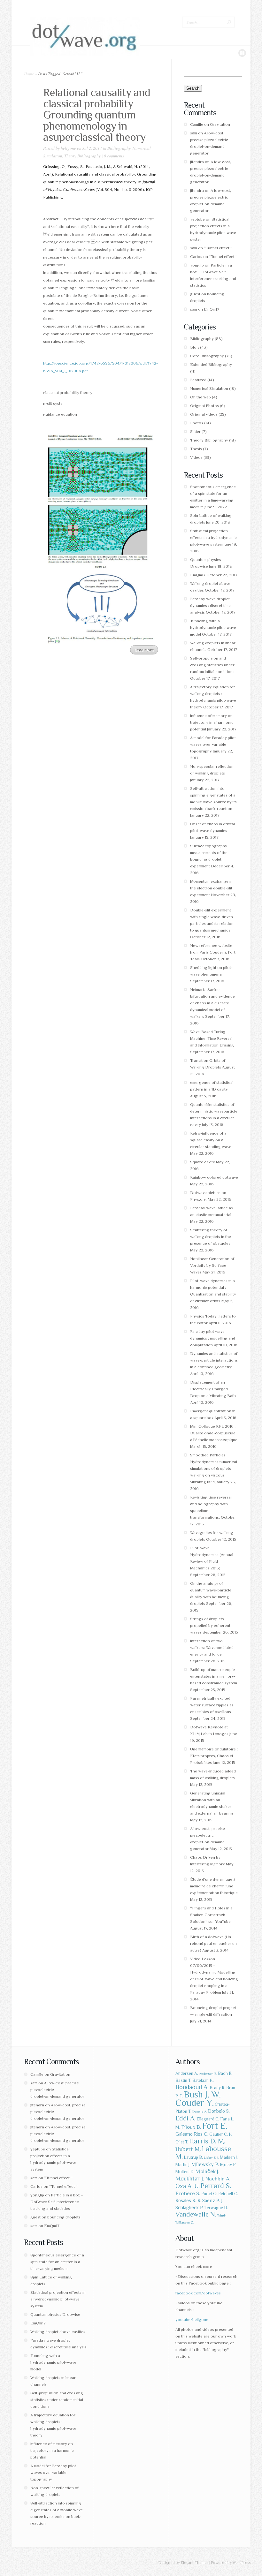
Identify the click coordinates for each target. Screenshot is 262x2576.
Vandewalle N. (196, 2214)
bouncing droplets (64, 2217)
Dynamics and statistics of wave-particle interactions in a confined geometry (214, 1360)
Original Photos (204, 406)
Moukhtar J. (190, 2178)
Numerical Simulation (209, 388)
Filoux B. (191, 2127)
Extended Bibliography (211, 364)
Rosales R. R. (188, 2200)
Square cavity (203, 1162)
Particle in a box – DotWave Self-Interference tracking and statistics (57, 2202)
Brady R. (217, 2088)
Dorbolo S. (219, 2111)
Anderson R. (208, 2074)
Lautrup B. (193, 2157)
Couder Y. (195, 2103)
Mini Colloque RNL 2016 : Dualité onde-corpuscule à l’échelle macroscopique (214, 1433)
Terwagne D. (216, 2208)
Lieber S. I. (211, 2157)
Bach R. (225, 2073)
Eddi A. (185, 2118)
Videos (196, 457)
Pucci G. (209, 2194)
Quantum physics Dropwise (55, 2314)
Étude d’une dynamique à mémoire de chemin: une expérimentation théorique (214, 1886)
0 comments (114, 156)
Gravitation (220, 124)
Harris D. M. (207, 2141)
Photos (197, 423)
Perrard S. (216, 2186)
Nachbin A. (218, 2179)
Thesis (196, 449)
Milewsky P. (205, 2164)
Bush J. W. (202, 2094)
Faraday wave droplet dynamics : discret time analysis (210, 605)
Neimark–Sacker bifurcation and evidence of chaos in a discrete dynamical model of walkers (212, 1003)
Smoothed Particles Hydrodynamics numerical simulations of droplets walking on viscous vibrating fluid (214, 1468)
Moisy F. (228, 2165)
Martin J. (183, 2165)
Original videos (204, 414)
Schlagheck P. (189, 2207)
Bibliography (119, 148)
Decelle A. (200, 2111)
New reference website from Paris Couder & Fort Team (213, 952)
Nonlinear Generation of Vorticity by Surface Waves (212, 1265)
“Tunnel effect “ (218, 248)
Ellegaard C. (208, 2119)
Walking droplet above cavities (58, 2332)
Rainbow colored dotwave (214, 1177)
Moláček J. (208, 2171)
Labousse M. (203, 2153)
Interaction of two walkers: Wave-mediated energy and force (212, 1647)
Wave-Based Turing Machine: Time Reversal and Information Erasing (212, 1038)
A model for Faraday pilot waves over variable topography (213, 744)
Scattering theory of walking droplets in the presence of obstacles (211, 1237)
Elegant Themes (195, 2563)
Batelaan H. (203, 2080)
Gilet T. (182, 2142)
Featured (198, 380)
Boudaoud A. (192, 2087)
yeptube (197, 219)
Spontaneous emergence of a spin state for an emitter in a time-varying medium (57, 2262)
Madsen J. (229, 2157)
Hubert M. (188, 2149)
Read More (144, 650)
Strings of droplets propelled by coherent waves (210, 1625)
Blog (195, 347)
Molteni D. (185, 2172)
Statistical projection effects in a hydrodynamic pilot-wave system (213, 537)
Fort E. (215, 2126)
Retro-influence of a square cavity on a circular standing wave (211, 1140)
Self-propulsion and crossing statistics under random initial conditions (212, 665)
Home (29, 74)
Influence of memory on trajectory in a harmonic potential (212, 722)
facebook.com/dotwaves (198, 2293)
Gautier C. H (221, 2134)
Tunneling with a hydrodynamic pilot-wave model (213, 627)
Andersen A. (187, 2073)
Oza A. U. (188, 2186)
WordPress (242, 2563)
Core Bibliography (207, 356)
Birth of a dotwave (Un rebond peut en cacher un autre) (213, 1943)
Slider (195, 431)
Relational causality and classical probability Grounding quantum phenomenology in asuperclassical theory (97, 115)
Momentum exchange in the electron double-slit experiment (211, 888)
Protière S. (188, 2193)
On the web (200, 397)
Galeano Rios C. (192, 2134)
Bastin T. (183, 2080)
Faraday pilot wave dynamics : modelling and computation (213, 1338)
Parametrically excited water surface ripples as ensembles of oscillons (212, 1705)
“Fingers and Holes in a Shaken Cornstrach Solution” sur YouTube (211, 1915)
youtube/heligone (192, 2319)
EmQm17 (212, 309)
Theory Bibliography (82, 156)
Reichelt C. (228, 2194)
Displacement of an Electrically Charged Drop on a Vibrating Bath (213, 1389)
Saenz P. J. (213, 2200)
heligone (68, 148)
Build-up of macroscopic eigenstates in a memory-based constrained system (214, 1676)
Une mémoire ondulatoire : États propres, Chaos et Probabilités (214, 1756)
